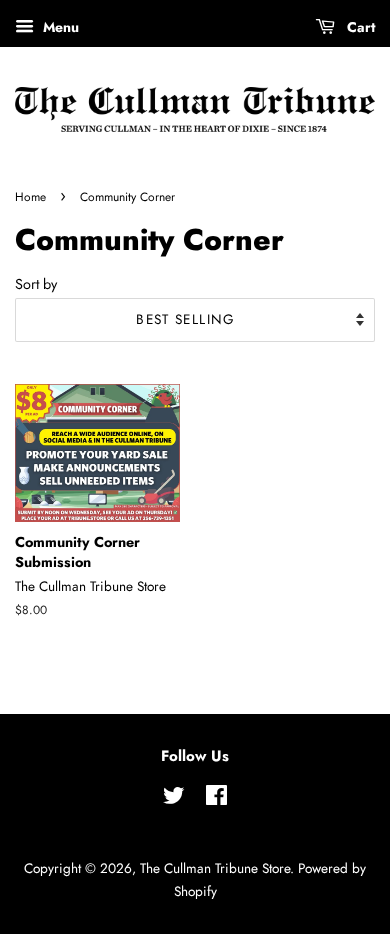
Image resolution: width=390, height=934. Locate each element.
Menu (59, 27)
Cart (359, 27)
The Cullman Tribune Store (215, 868)
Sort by (36, 284)
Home (30, 197)
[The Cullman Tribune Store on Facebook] (216, 799)
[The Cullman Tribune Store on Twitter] (174, 799)
